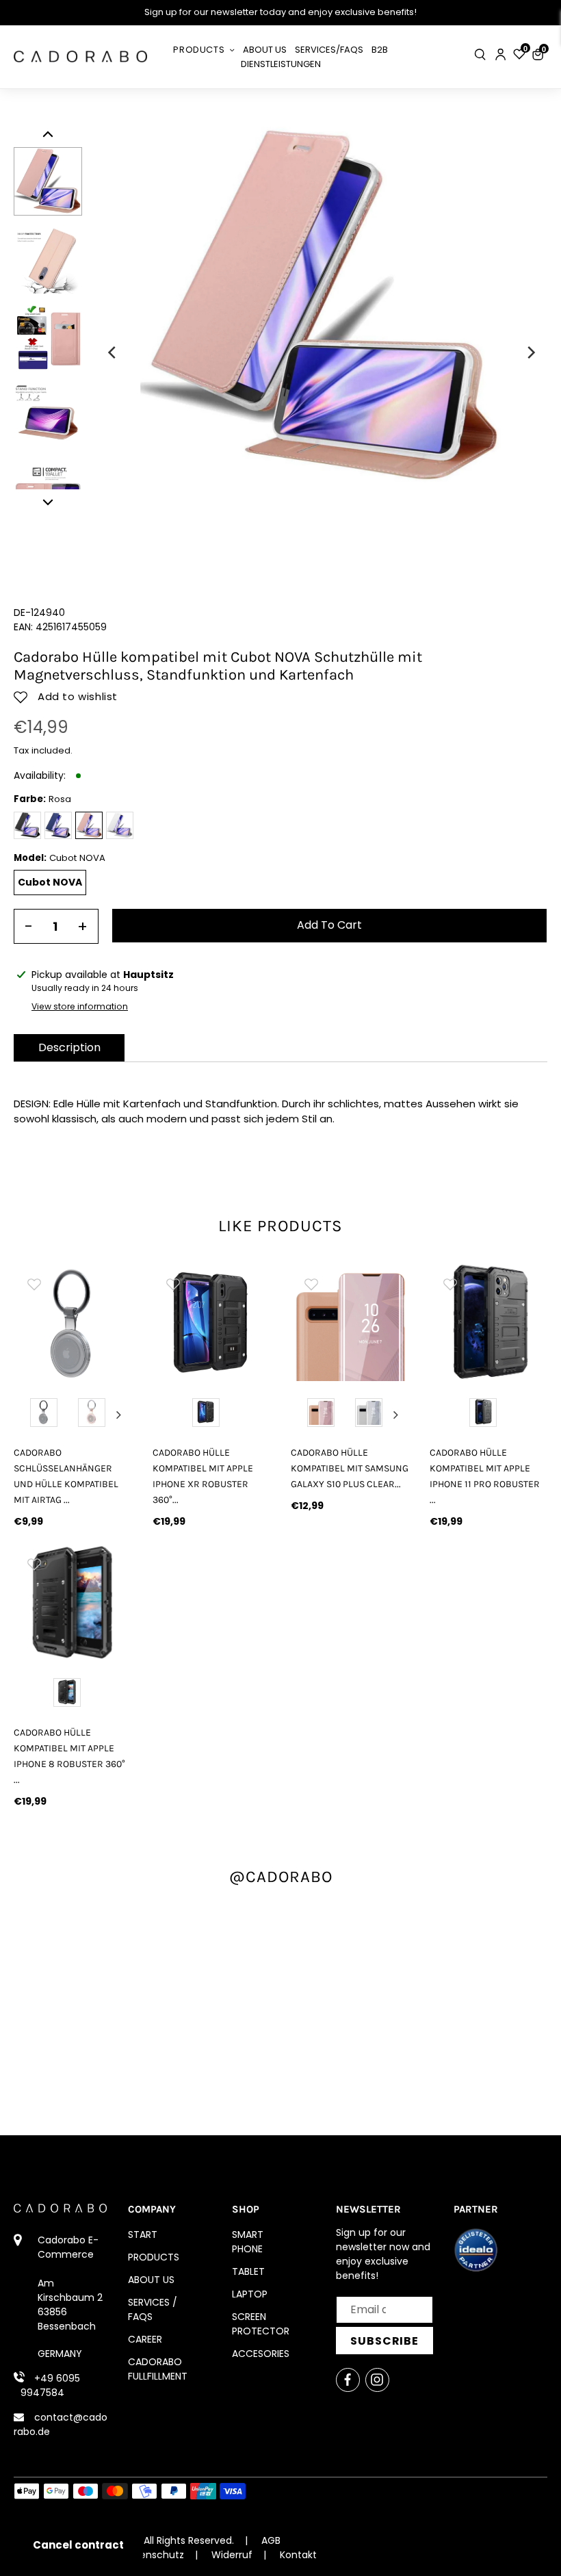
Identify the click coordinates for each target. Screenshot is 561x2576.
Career (145, 2339)
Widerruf (232, 2555)
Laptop (250, 2294)
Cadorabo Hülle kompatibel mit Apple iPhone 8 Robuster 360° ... (69, 1756)
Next (119, 1415)
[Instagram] (377, 2380)
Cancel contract (78, 2545)
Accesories (261, 2354)
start (143, 2234)
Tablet (248, 2271)
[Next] (530, 352)
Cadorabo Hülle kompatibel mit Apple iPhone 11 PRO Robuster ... (485, 1476)
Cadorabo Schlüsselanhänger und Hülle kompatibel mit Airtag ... (66, 1476)
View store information (80, 1006)
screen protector (261, 2324)
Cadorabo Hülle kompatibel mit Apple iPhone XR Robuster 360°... (203, 1476)
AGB (271, 2540)
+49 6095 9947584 (50, 2385)
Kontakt (298, 2555)
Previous (27, 1415)
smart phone (248, 2242)
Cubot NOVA (50, 882)
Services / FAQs (153, 2309)
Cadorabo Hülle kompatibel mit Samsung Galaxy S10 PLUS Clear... (350, 1468)
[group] (73, 1323)
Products (154, 2257)
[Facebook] (348, 2380)
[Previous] (113, 352)
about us (151, 2280)
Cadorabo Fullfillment (158, 2369)
